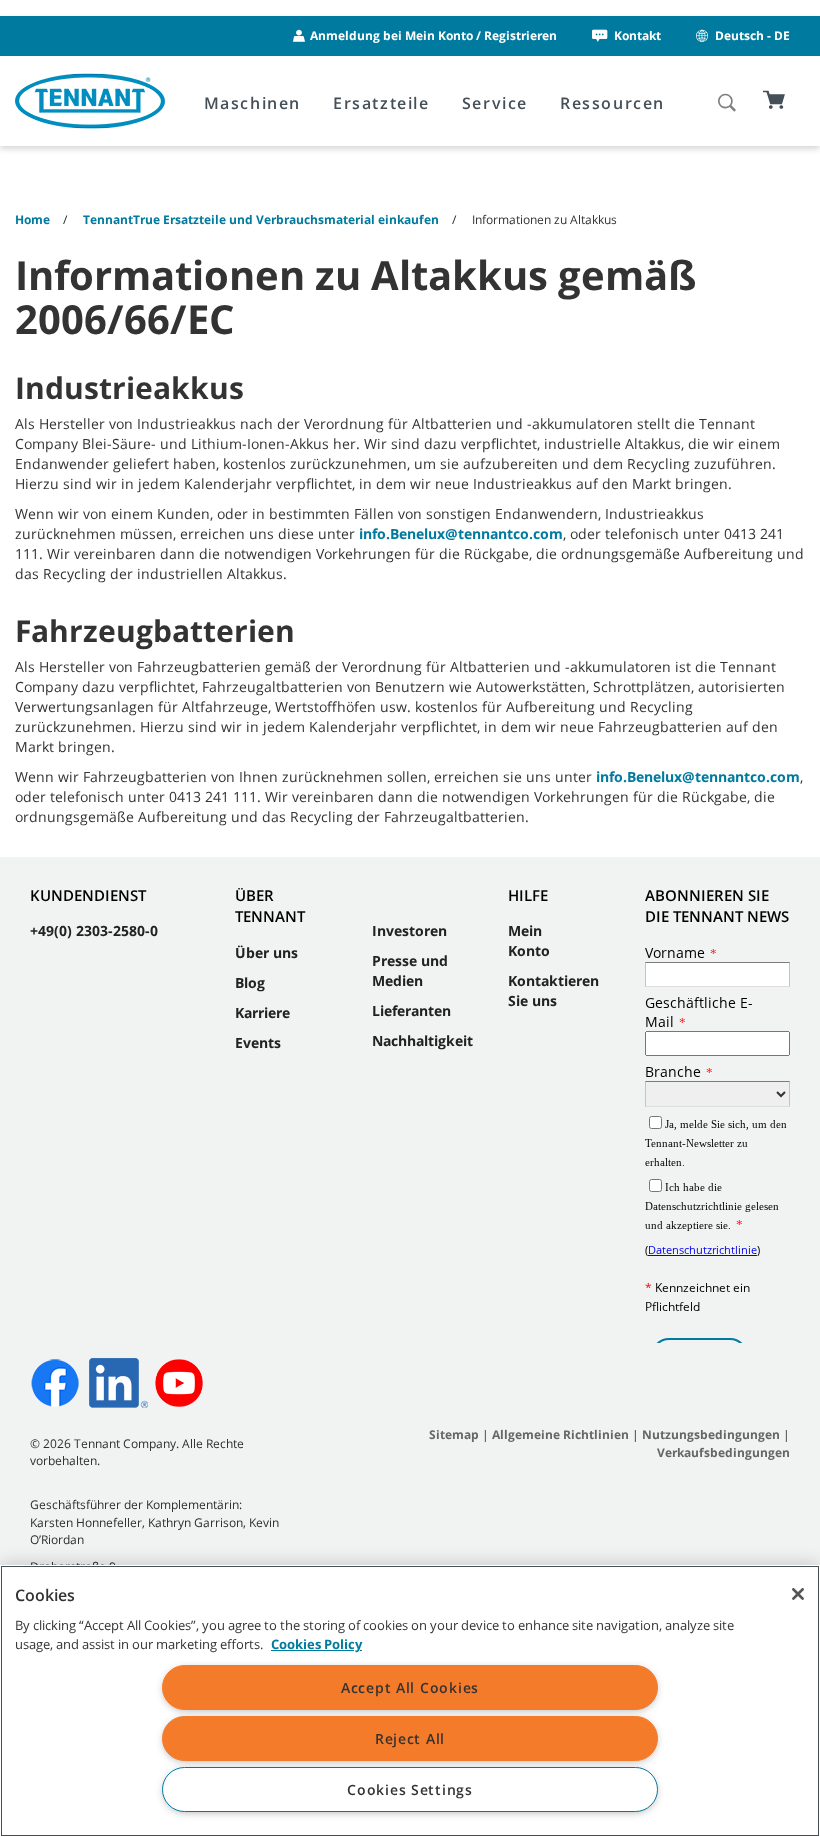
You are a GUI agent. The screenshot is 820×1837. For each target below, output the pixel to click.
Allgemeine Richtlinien (560, 1434)
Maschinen (252, 103)
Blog (250, 982)
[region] (410, 1701)
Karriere (262, 1012)
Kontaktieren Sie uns (553, 990)
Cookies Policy (316, 1644)
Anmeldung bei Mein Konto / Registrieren (433, 35)
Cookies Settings (410, 1789)
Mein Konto (529, 940)
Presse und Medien (410, 970)
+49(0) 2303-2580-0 (94, 930)
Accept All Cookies (410, 1687)
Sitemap (454, 1434)
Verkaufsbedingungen (723, 1452)
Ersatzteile (381, 103)
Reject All (410, 1738)
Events (258, 1042)
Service (495, 103)
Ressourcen (612, 103)
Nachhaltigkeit (422, 1040)
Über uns (266, 952)
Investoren (409, 930)
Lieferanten (411, 1010)
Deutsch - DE (752, 35)
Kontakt (637, 35)
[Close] (798, 1594)
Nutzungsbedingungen (712, 1434)
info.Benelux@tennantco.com (461, 533)
